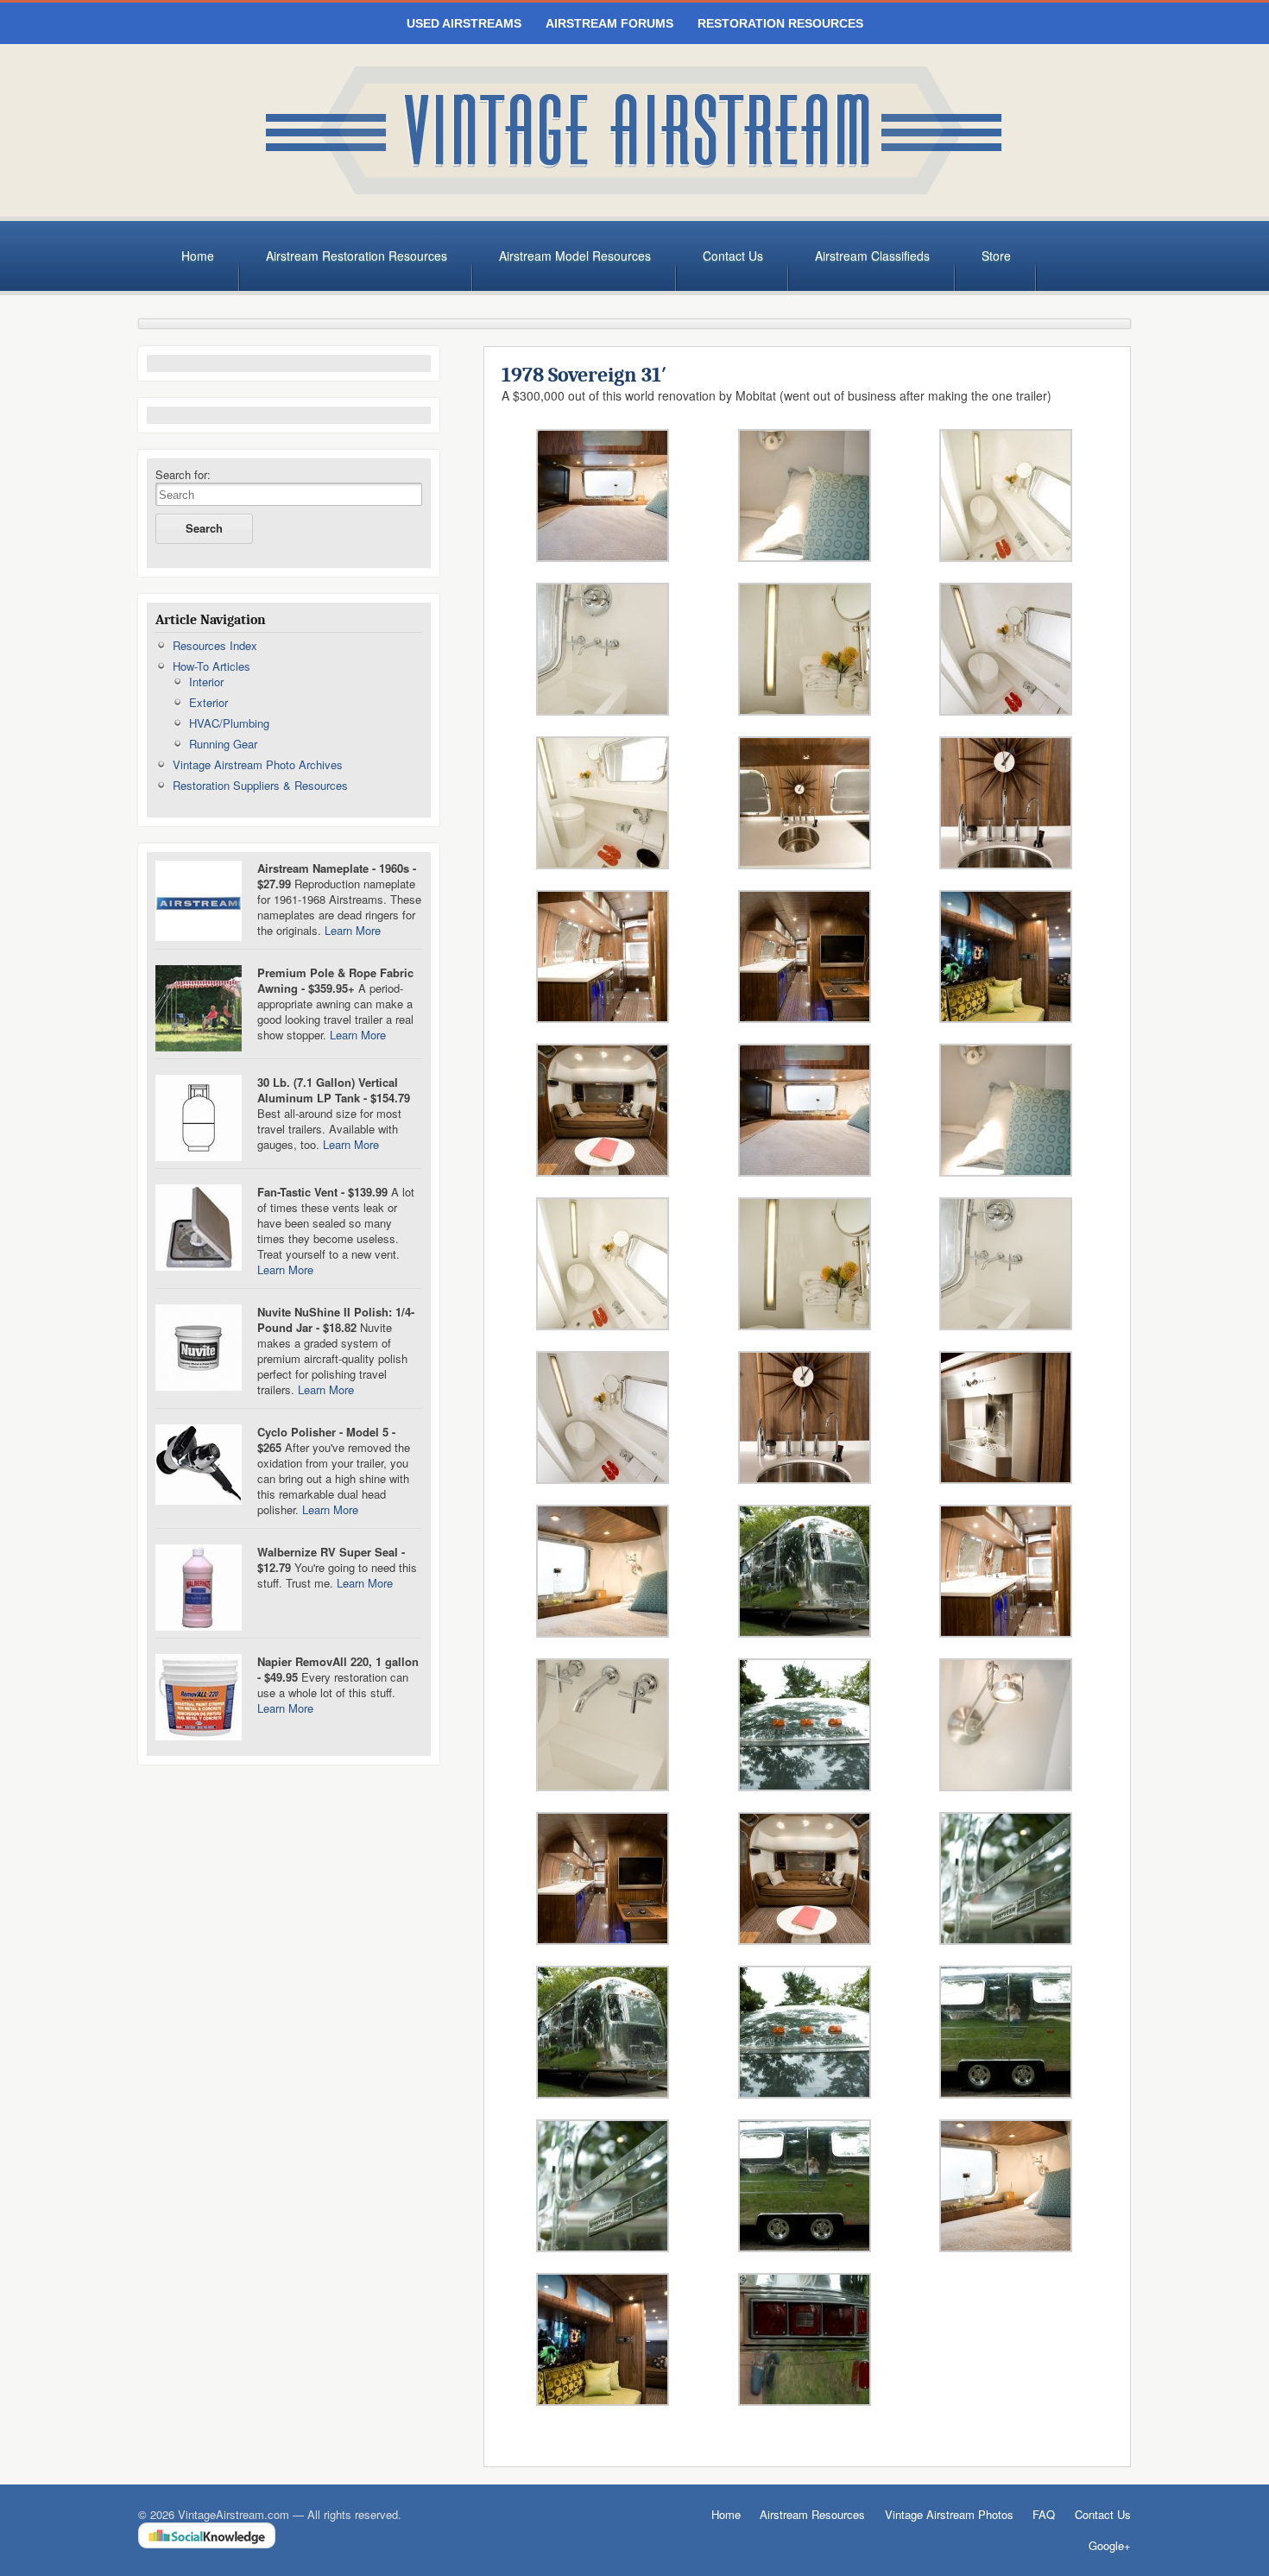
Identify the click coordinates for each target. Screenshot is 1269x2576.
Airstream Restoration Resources (357, 256)
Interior (206, 682)
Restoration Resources (780, 23)
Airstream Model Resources (575, 256)
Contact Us (733, 256)
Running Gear (223, 744)
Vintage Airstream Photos (949, 2514)
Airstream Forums (609, 23)
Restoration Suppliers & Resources (260, 785)
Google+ (1110, 2546)
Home (198, 256)
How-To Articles (211, 666)
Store (996, 256)
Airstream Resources (812, 2514)
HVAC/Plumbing (229, 723)
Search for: (183, 475)
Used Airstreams (464, 23)
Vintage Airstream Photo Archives (258, 764)
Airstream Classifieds (872, 256)
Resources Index (215, 645)
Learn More (353, 930)
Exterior (208, 702)
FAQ (1044, 2514)
